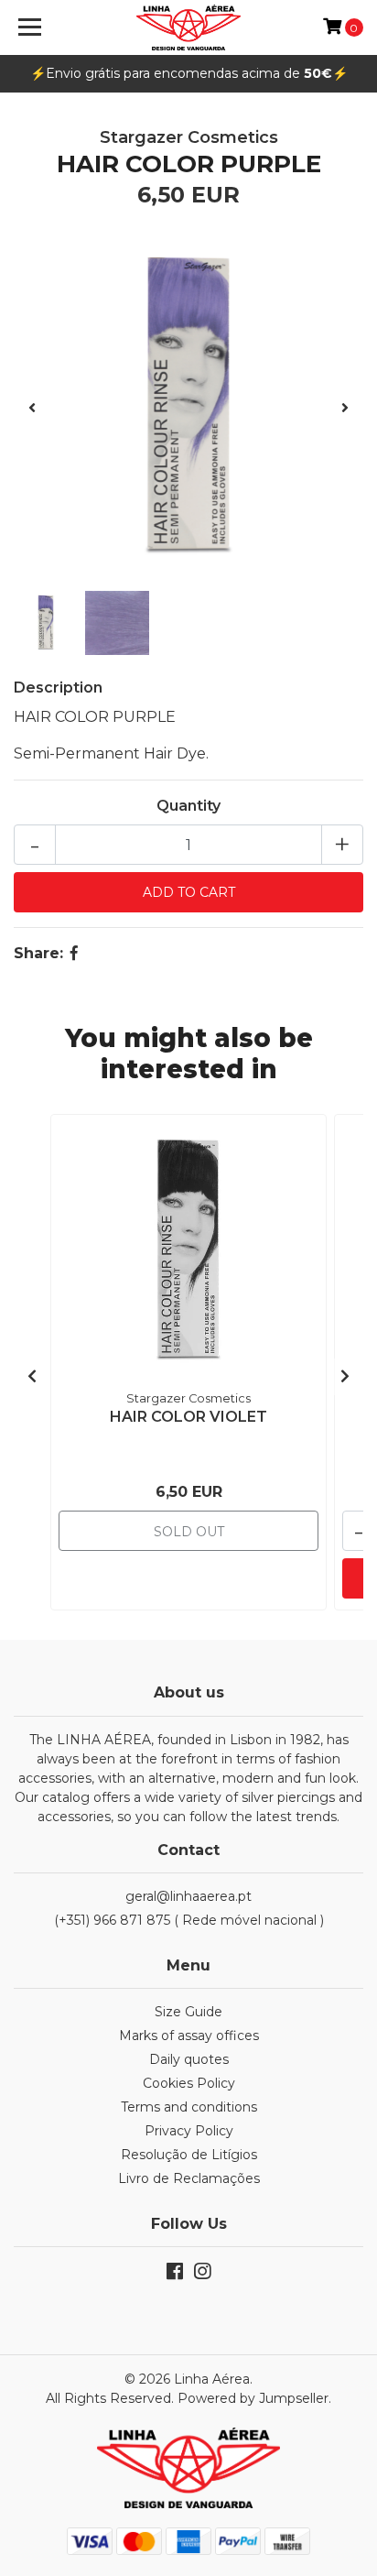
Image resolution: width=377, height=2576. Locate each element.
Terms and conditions (189, 2107)
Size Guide (188, 2012)
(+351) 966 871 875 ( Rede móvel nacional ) (189, 1920)
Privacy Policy (189, 2131)
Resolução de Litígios (189, 2155)
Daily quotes (189, 2059)
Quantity (188, 806)
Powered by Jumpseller (253, 2398)
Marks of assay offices (189, 2036)
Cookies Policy (189, 2083)
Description (58, 688)
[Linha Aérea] (189, 27)
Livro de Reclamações (189, 2178)
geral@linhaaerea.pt (188, 1896)
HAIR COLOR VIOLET (188, 1417)
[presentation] (32, 409)
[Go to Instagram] (202, 2275)
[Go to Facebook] (175, 2275)
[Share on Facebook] (74, 953)
